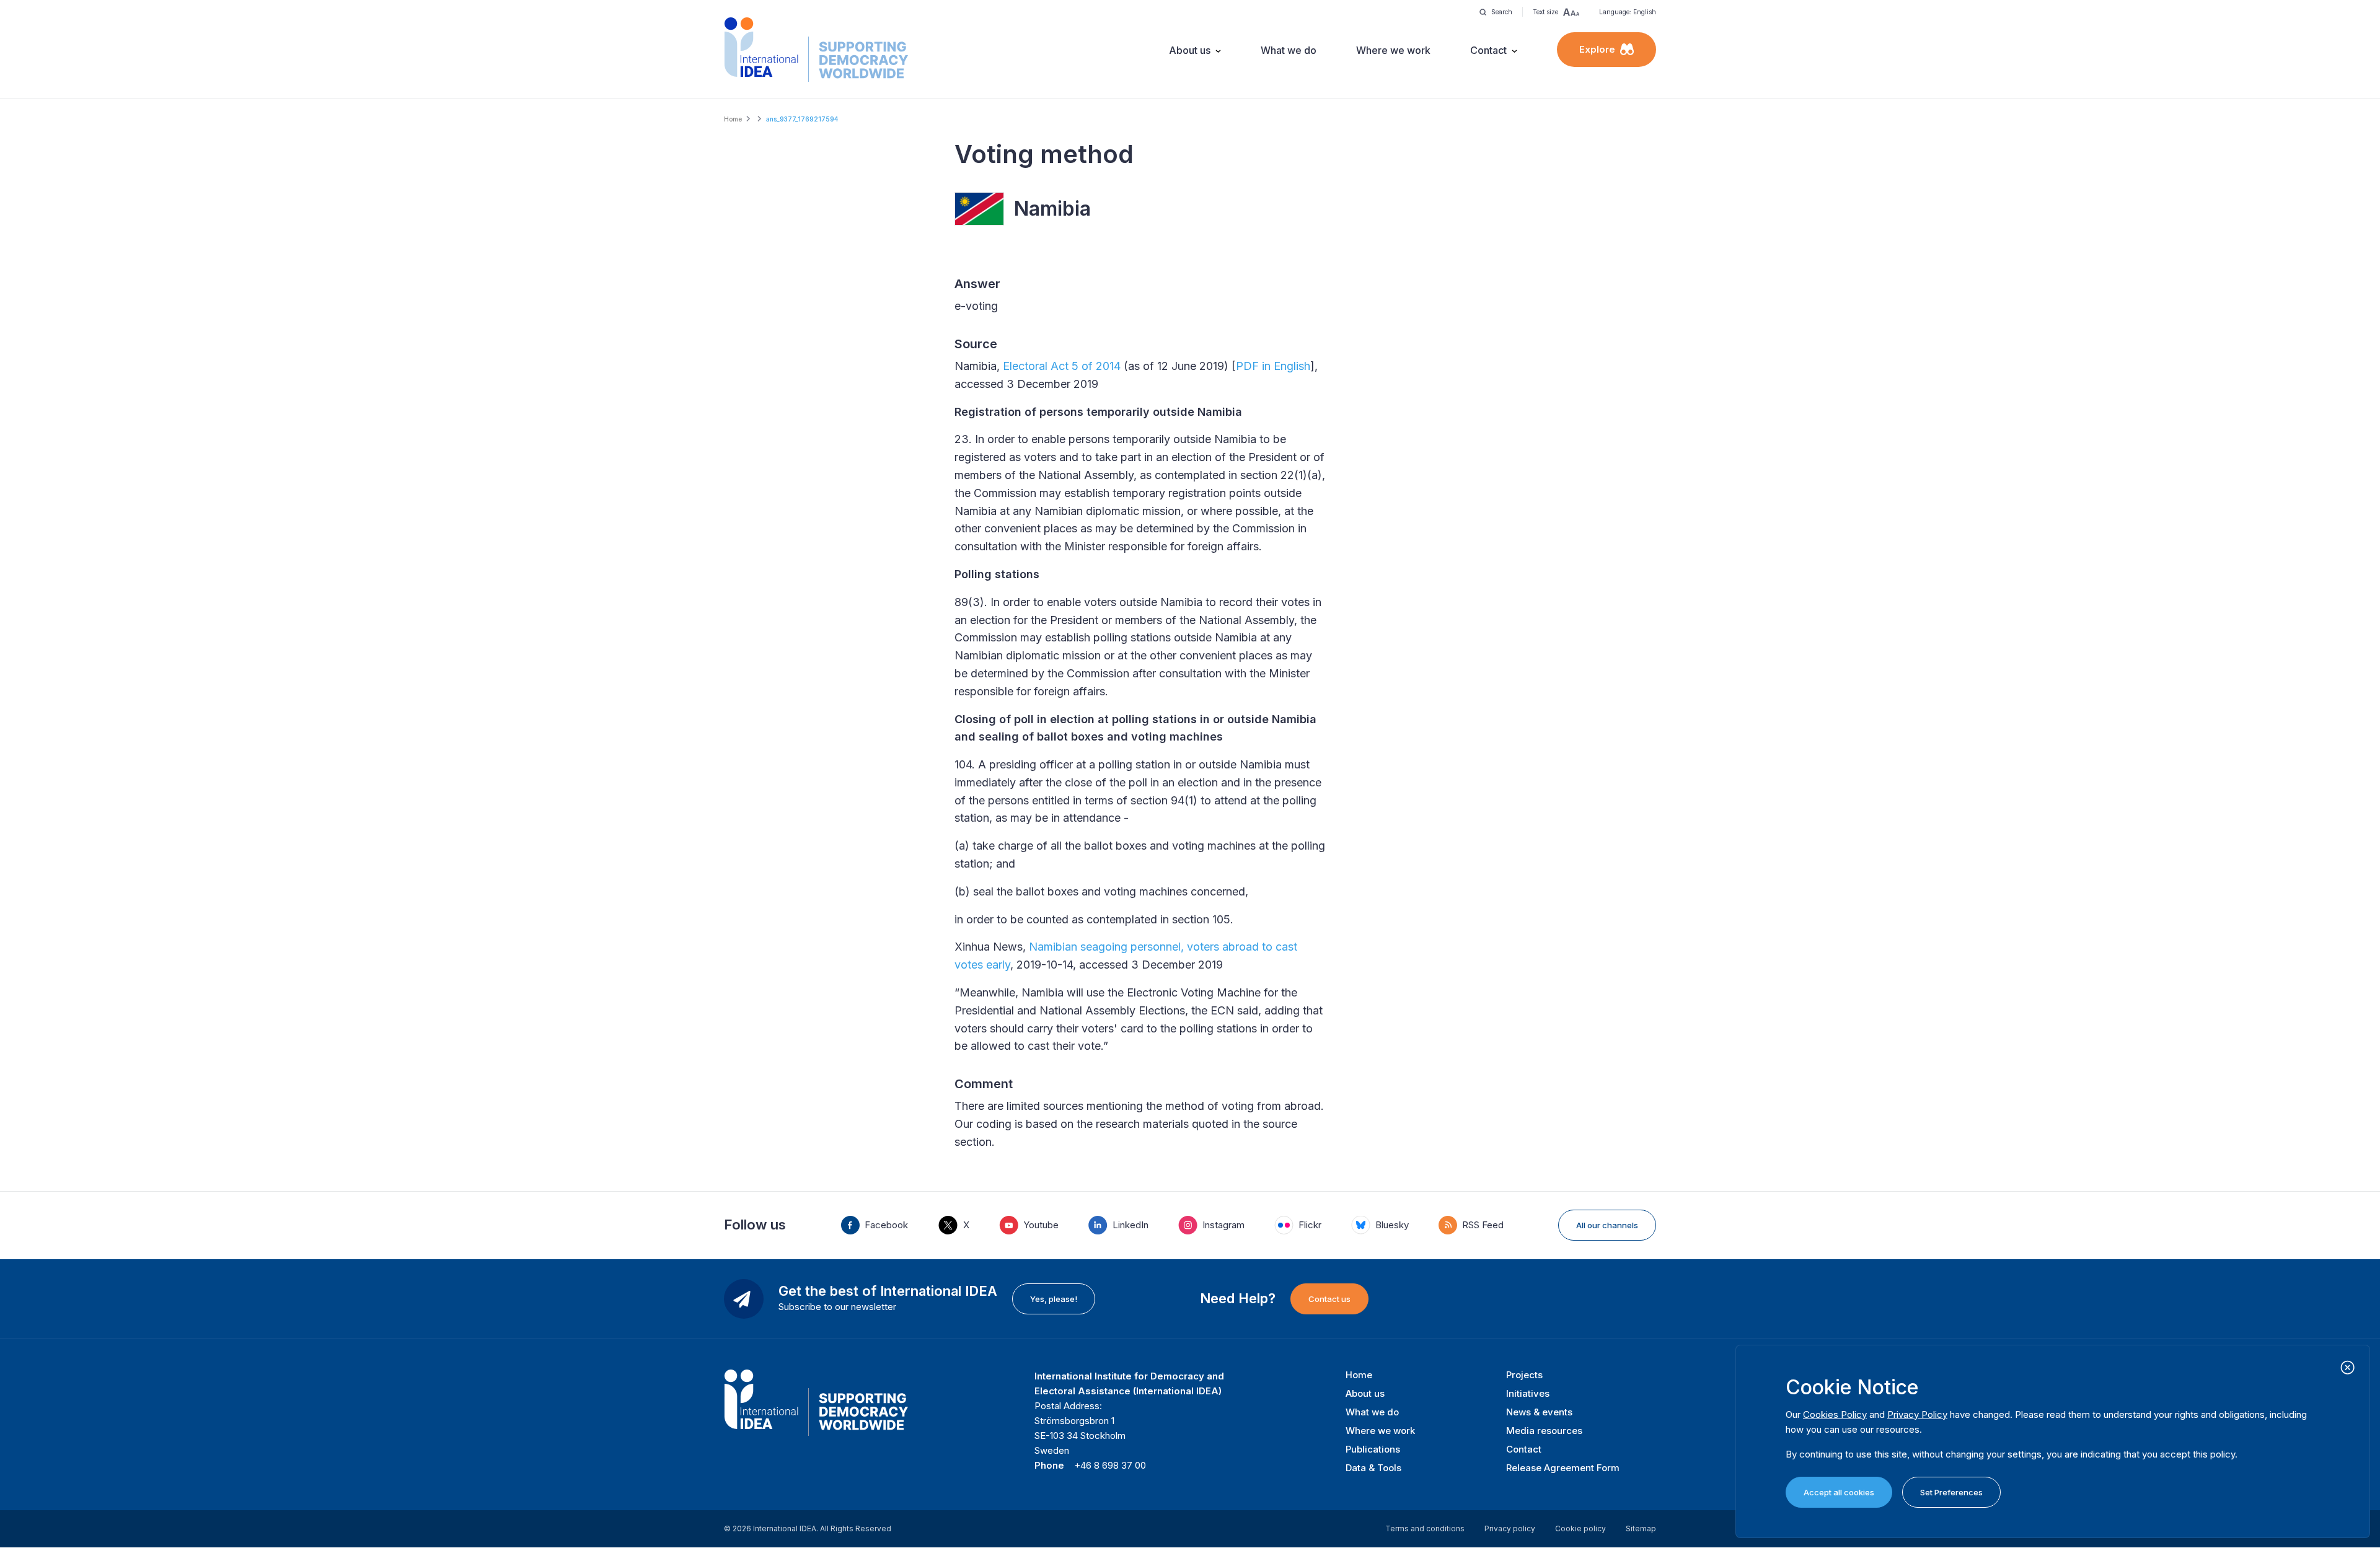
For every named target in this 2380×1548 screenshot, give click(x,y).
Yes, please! (1054, 1299)
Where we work (1393, 50)
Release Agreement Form (1563, 1468)
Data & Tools (1373, 1468)
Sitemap (1641, 1528)
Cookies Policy (1835, 1414)
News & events (1539, 1412)
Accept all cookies (1839, 1492)
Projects (1524, 1375)
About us (1190, 50)
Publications (1373, 1449)
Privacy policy (1510, 1528)
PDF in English (1273, 366)
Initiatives (1528, 1393)
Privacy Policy (1917, 1414)
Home (733, 119)
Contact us (1329, 1299)
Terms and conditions (1425, 1528)
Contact (1488, 50)
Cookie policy (1580, 1528)
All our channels (1607, 1225)
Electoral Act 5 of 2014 (1062, 366)
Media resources (1544, 1431)
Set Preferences (1951, 1492)
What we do (1289, 50)
